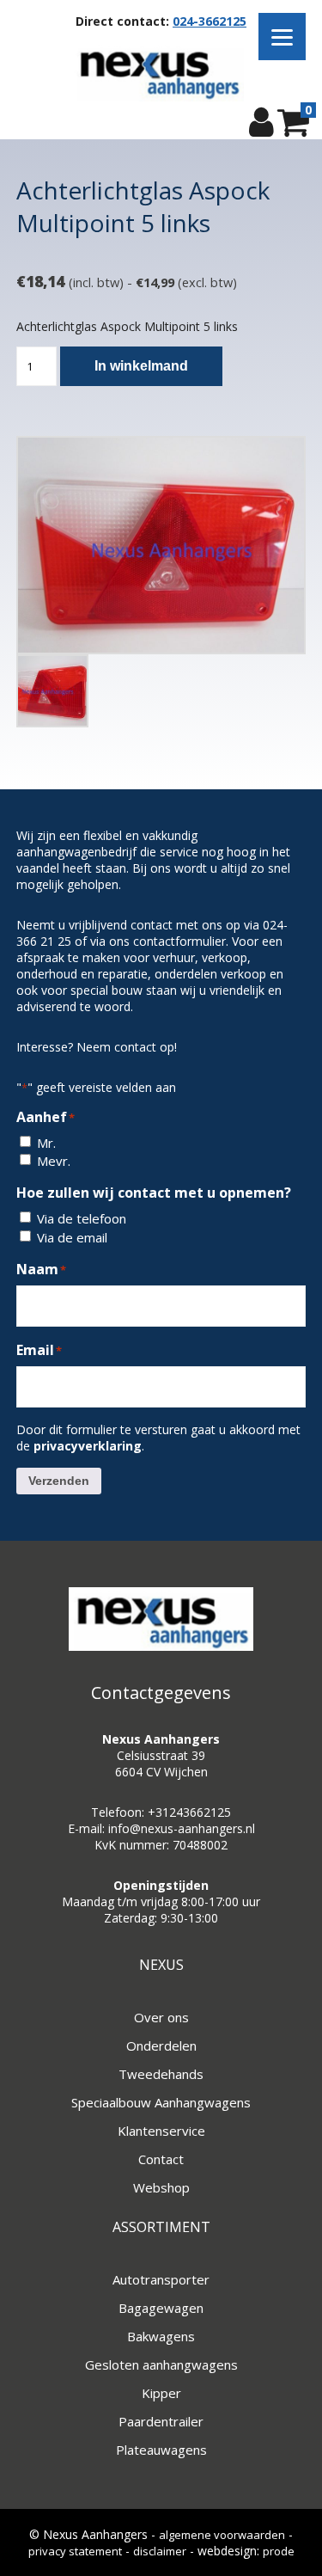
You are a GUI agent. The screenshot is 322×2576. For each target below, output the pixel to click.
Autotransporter (161, 2279)
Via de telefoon (82, 1218)
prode (279, 2551)
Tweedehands (161, 2074)
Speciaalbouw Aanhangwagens (161, 2102)
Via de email (72, 1237)
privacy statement (75, 2551)
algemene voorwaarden (222, 2535)
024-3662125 (210, 21)
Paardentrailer (161, 2421)
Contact (161, 2159)
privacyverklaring (88, 1446)
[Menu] (282, 37)
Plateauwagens (161, 2450)
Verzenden (59, 1481)
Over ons (161, 2017)
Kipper (161, 2393)
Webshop (161, 2187)
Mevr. (54, 1161)
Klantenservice (161, 2131)
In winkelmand (141, 366)
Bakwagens (161, 2336)
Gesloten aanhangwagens (161, 2364)
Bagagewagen (161, 2308)
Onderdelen (161, 2045)
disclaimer (160, 2551)
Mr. (46, 1143)
